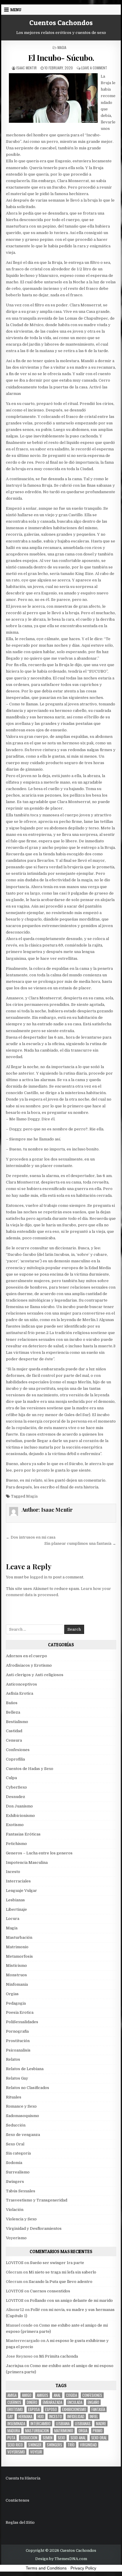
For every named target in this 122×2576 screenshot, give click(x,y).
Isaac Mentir (27, 68)
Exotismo (15, 1825)
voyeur (36, 2452)
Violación (15, 2210)
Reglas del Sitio (20, 2522)
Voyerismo (16, 2238)
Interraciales (18, 1881)
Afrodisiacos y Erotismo (29, 1665)
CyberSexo (16, 1787)
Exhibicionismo (20, 1816)
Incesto (13, 1872)
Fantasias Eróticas (23, 1834)
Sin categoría (18, 2153)
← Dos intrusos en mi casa (31, 1537)
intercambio (41, 2424)
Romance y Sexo (21, 2106)
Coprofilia (15, 1759)
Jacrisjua (15, 2366)
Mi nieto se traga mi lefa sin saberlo (62, 2272)
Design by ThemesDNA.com (61, 2559)
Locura (13, 1919)
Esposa (34, 2409)
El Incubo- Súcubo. (61, 58)
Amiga (12, 2395)
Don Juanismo (19, 1806)
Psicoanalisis (18, 2050)
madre (101, 2424)
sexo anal (78, 2438)
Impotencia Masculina (27, 1862)
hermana (25, 2416)
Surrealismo (18, 2172)
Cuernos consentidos (50, 2291)
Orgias (12, 1994)
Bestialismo (17, 1722)
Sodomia (14, 2163)
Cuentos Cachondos (61, 23)
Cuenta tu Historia (23, 2478)
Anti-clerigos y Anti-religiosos (35, 1675)
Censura (14, 1740)
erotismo (15, 2409)
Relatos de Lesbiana (25, 2069)
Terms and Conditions (46, 2568)
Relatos (13, 2059)
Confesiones (18, 1750)
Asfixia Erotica (20, 1693)
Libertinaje (16, 1909)
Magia (62, 47)
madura (14, 2431)
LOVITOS (15, 2263)
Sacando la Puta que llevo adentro (61, 2282)
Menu (16, 10)
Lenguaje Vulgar (21, 1891)
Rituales (14, 2097)
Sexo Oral (15, 2144)
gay (10, 2416)
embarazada (52, 2402)
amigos (42, 2395)
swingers (54, 2445)
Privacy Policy (83, 2568)
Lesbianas (15, 1900)
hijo (41, 2416)
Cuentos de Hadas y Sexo (30, 1769)
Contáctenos (17, 2500)
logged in (39, 1577)
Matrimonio (17, 1947)
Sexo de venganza (23, 2135)
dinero (32, 2402)
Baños (12, 1703)
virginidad (88, 2445)
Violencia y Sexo (21, 2219)
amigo (27, 2395)
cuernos (14, 2402)
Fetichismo (16, 1844)
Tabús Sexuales (21, 2191)
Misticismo (16, 1965)
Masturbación (19, 1937)
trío (71, 2445)
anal (57, 2395)
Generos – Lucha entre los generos (39, 1853)
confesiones (92, 2395)
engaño (93, 2402)
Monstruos (16, 1975)
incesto (56, 2416)
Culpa (11, 1778)
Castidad (14, 1731)
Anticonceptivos (21, 1684)
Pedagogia (16, 2003)
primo (98, 2431)
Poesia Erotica (20, 2012)
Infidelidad (76, 2416)
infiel (94, 2416)
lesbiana (63, 2424)
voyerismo (16, 2452)
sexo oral (99, 2438)
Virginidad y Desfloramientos (34, 2228)
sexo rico (15, 2445)
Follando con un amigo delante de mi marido (71, 2300)
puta (11, 2438)
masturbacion (37, 2431)
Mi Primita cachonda (58, 2356)
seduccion (29, 2438)
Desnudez (16, 1797)
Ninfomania (17, 1984)
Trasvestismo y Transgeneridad (37, 2200)
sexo (61, 2438)
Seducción (16, 2125)
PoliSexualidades (22, 2022)
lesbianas (83, 2424)
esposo (51, 2409)
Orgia (83, 2431)
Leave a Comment (94, 68)
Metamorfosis (19, 1956)
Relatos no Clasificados (28, 2088)
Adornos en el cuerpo (27, 1656)
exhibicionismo (74, 2409)
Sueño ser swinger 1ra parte (57, 2263)
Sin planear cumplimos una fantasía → (80, 1543)
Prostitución (18, 2041)
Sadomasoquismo (23, 2116)
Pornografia (17, 2031)
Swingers (15, 2182)
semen (48, 2438)
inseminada (16, 2424)
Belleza (13, 1712)
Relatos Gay (17, 2078)
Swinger (35, 2445)
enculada (75, 2402)
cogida (72, 2395)
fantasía (98, 2409)
